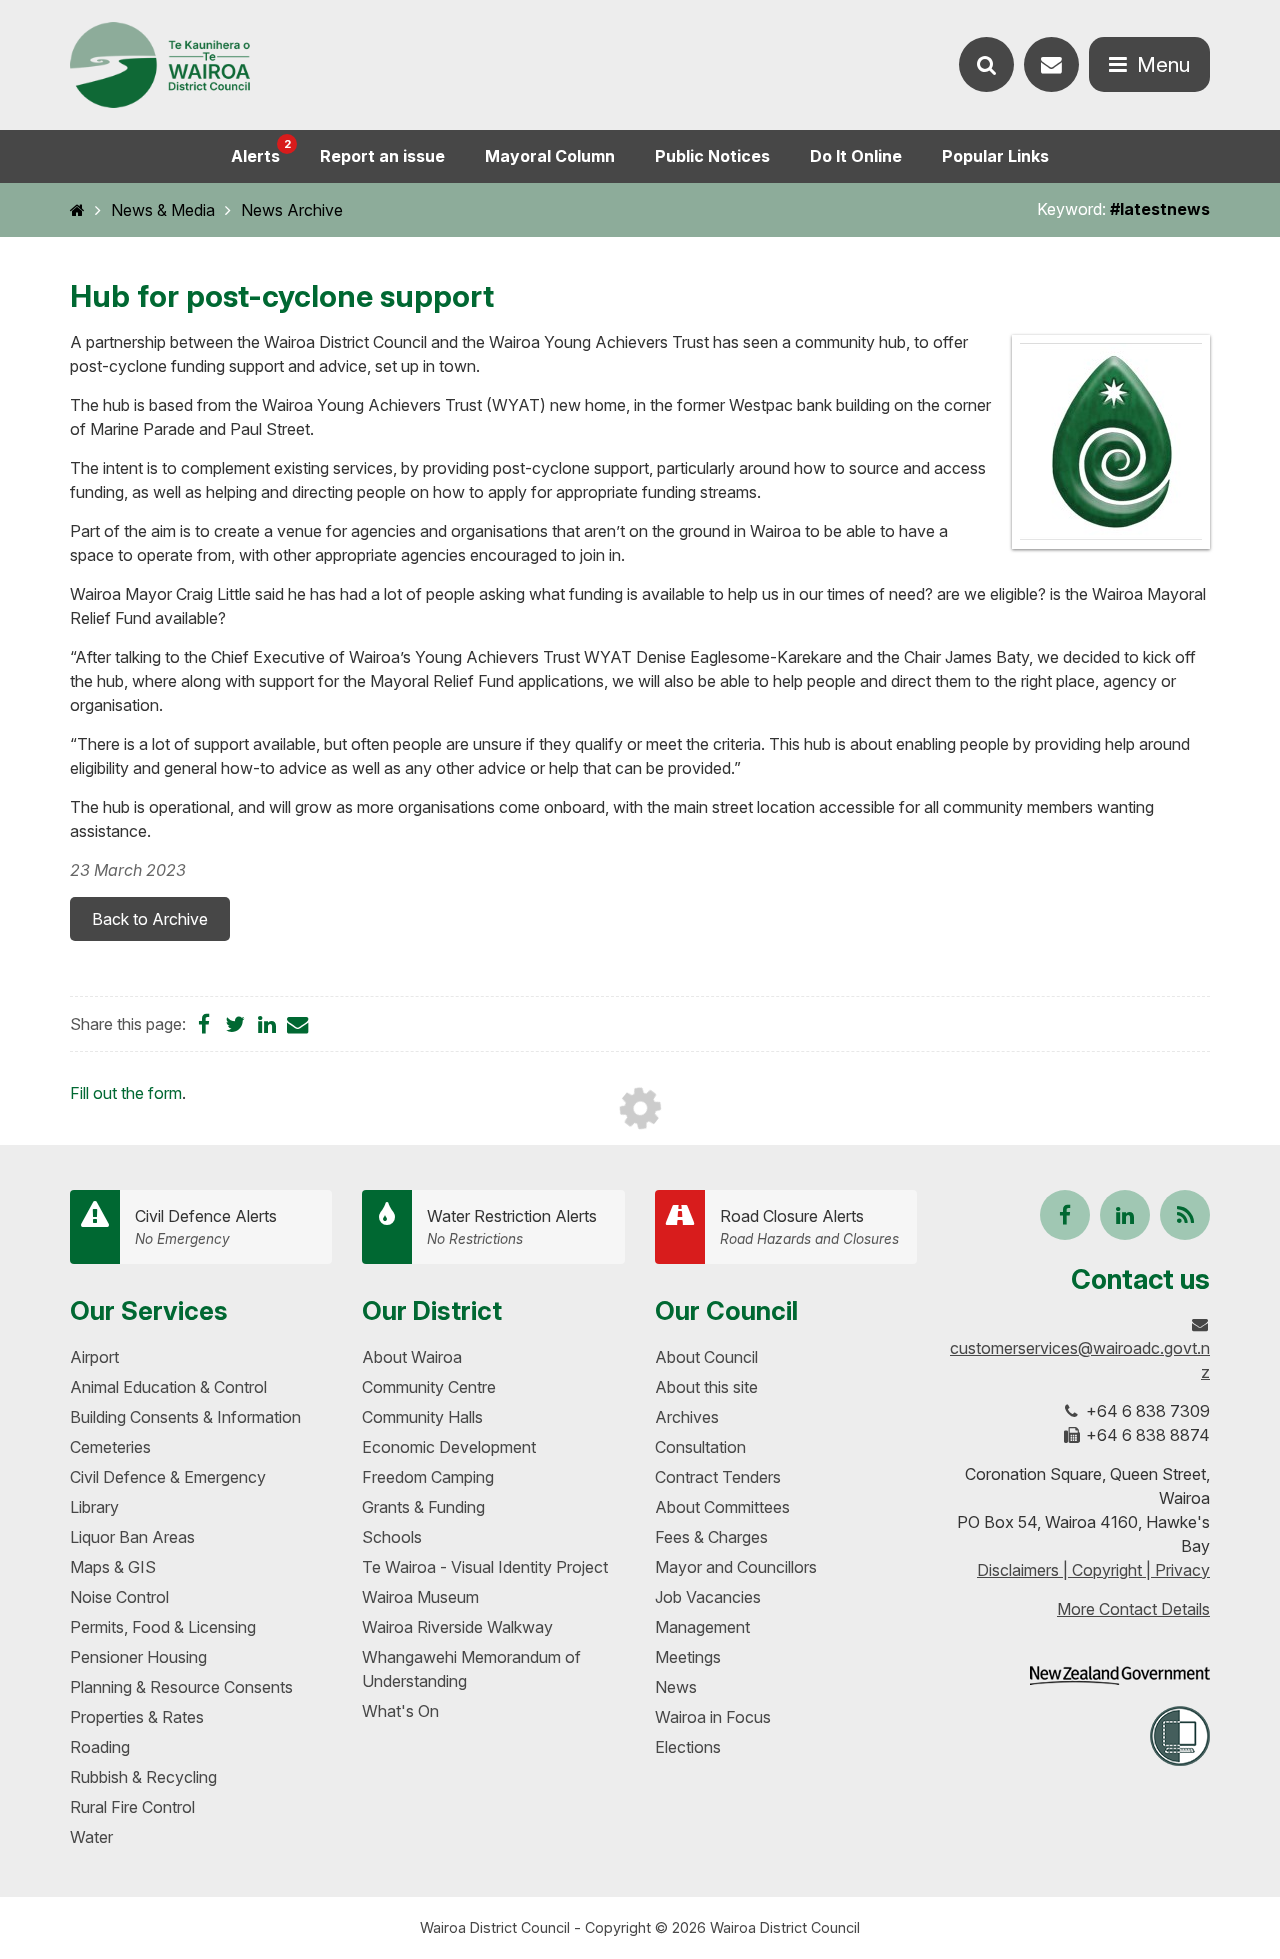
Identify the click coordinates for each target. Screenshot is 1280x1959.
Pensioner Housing (138, 1657)
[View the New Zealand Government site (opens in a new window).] (1120, 1675)
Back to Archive (150, 919)
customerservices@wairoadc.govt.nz (1080, 1360)
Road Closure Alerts (809, 1226)
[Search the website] (986, 64)
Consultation (700, 1447)
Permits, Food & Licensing (163, 1627)
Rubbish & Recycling (143, 1777)
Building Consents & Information (185, 1417)
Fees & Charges (711, 1537)
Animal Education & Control (168, 1387)
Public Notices (712, 156)
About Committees (722, 1507)
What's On (400, 1711)
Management (702, 1627)
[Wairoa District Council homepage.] (160, 65)
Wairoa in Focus (713, 1717)
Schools (392, 1537)
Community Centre (429, 1387)
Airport (94, 1357)
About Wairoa (412, 1357)
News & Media (163, 210)
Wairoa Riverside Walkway (457, 1627)
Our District (432, 1310)
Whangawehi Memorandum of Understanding (471, 1669)
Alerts (261, 151)
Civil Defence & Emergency (168, 1477)
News (676, 1687)
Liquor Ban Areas (132, 1537)
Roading (100, 1747)
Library (94, 1507)
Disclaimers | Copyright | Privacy (1093, 1570)
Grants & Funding (423, 1507)
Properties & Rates (137, 1717)
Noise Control (119, 1597)
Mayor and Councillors (736, 1567)
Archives (687, 1417)
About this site (706, 1387)
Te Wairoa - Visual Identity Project (485, 1567)
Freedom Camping (428, 1477)
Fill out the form (126, 1093)
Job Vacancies (708, 1597)
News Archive (292, 210)
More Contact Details (1133, 1609)
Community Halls (422, 1417)
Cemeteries (110, 1447)
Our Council (726, 1310)
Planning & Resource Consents (181, 1687)
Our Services (149, 1310)
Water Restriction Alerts (512, 1226)
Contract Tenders (718, 1477)
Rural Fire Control (132, 1807)
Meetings (688, 1657)
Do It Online (856, 156)
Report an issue (382, 156)
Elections (688, 1747)
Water (91, 1837)
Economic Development (449, 1447)
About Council (706, 1357)
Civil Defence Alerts (206, 1226)
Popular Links (995, 156)
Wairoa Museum (420, 1597)
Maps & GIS (113, 1567)
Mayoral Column (550, 156)
